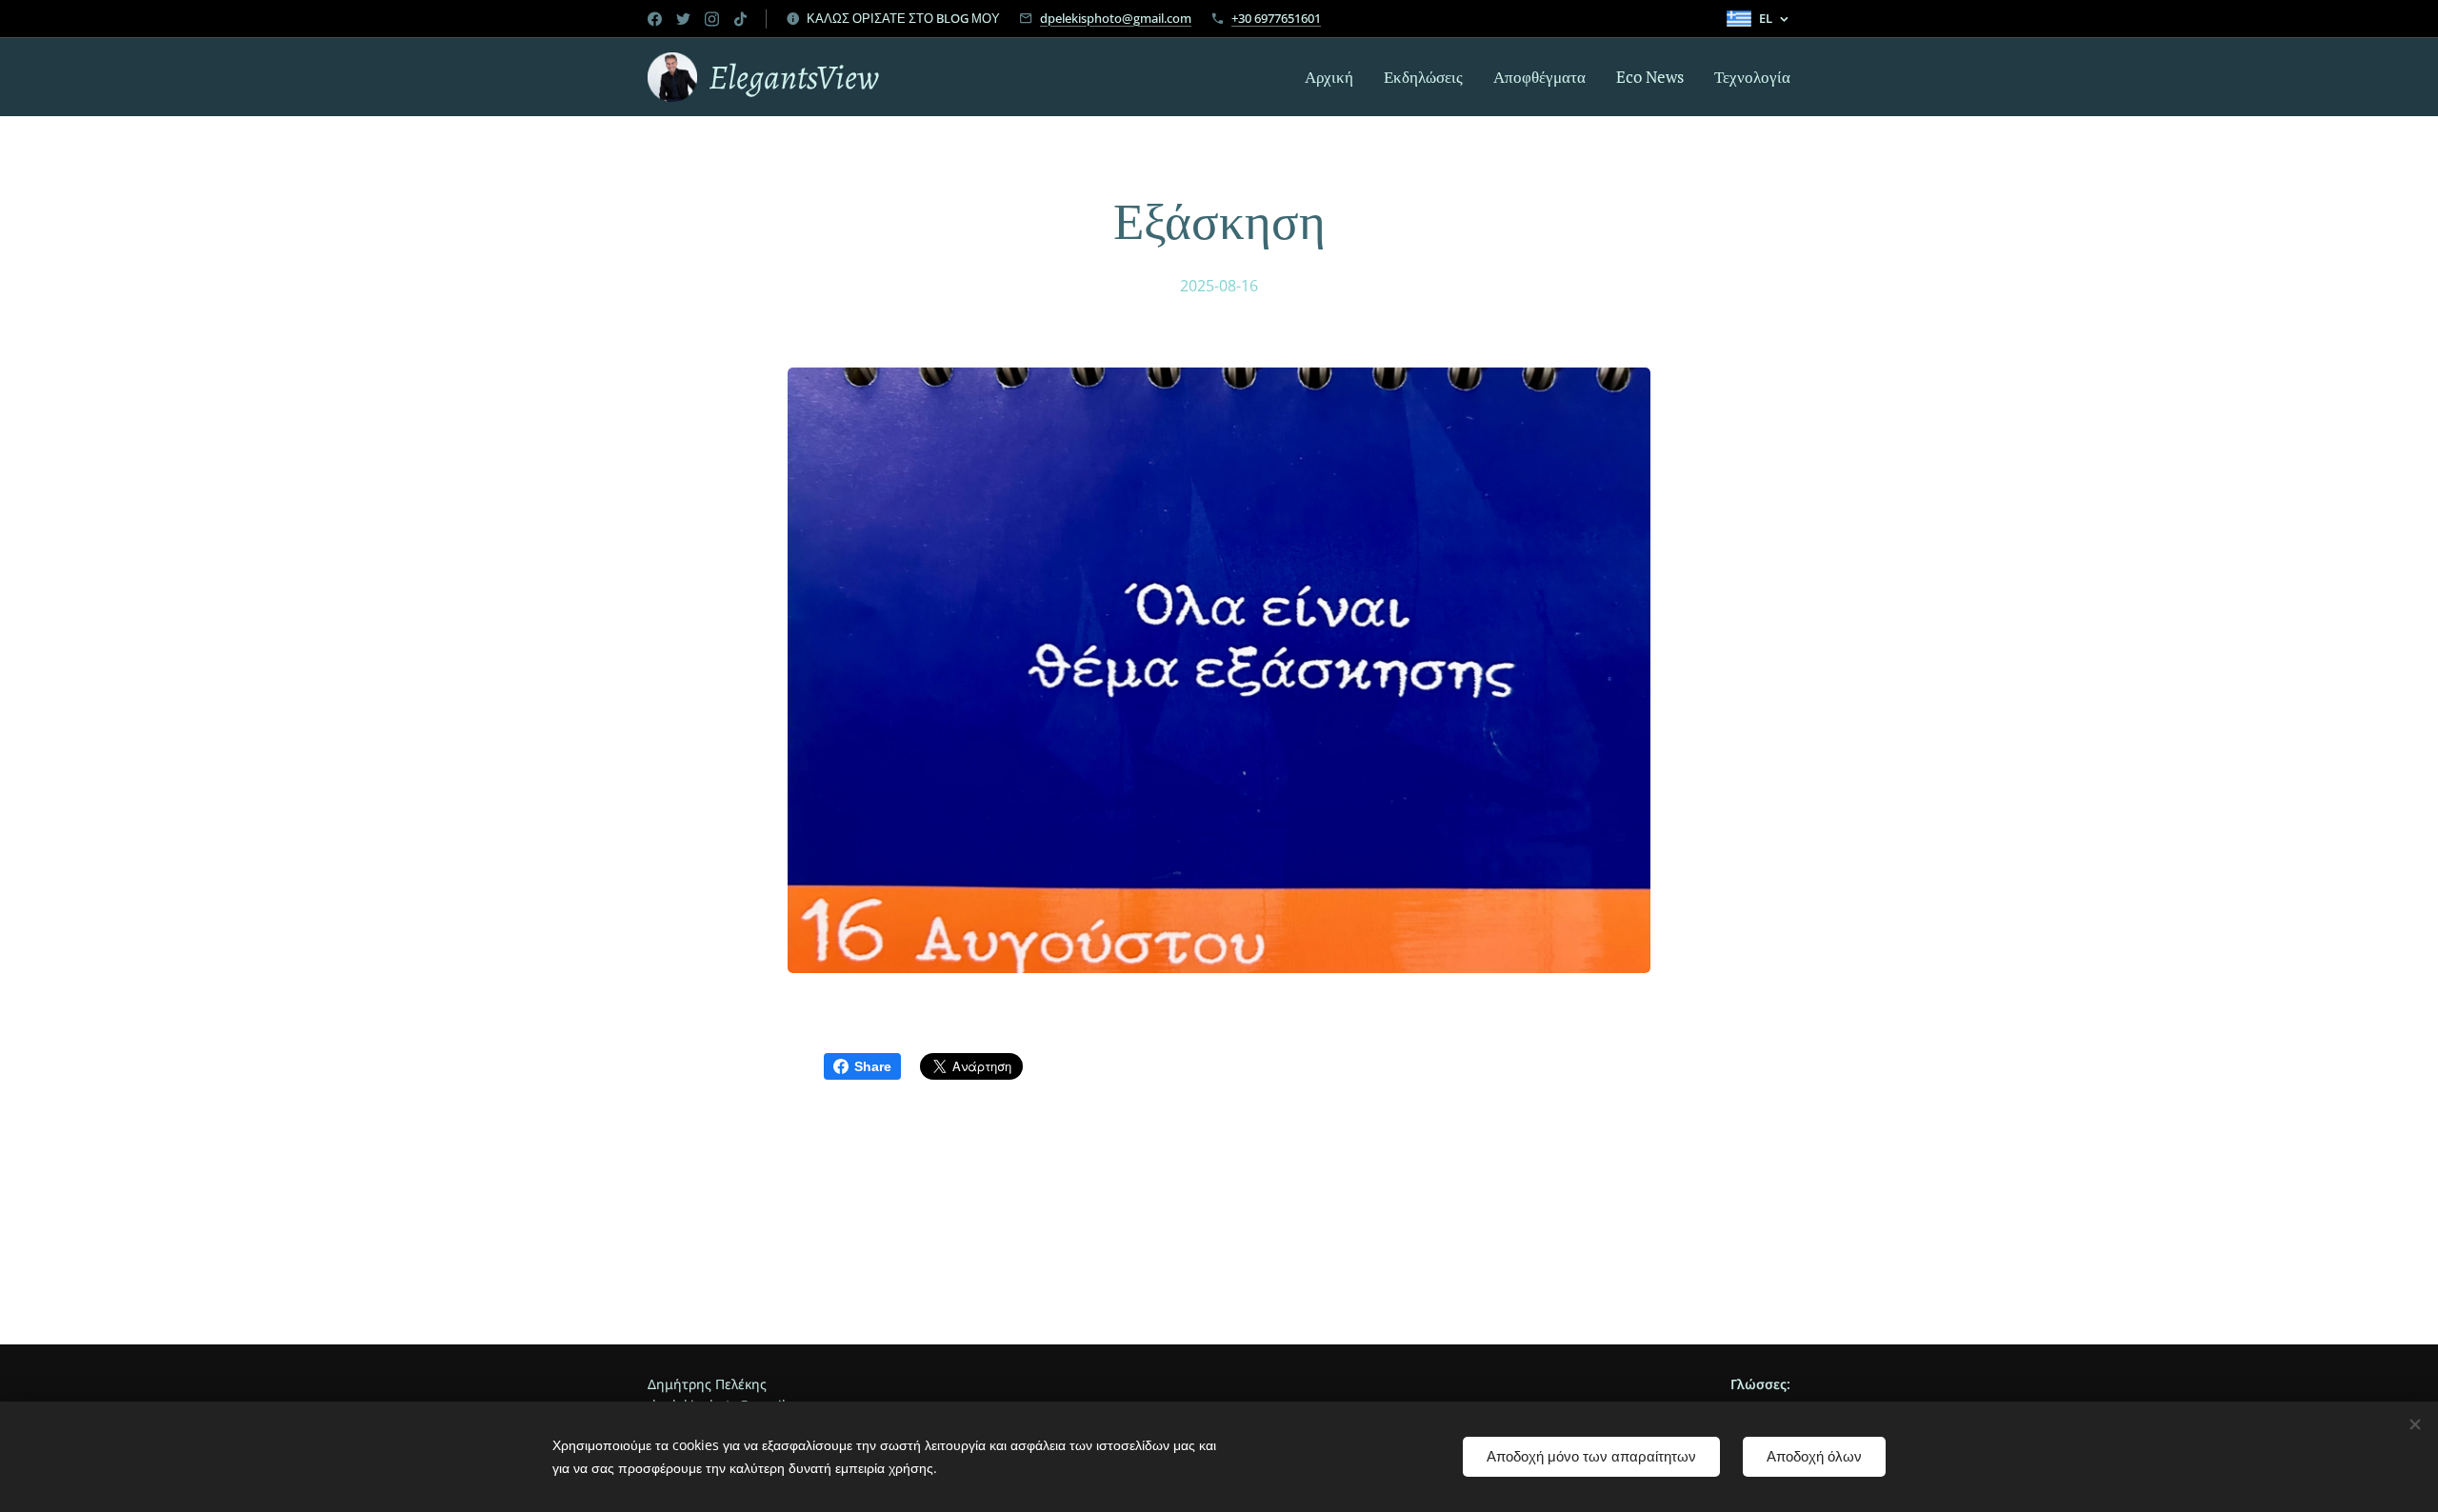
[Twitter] (683, 19)
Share (873, 1066)
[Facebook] (655, 19)
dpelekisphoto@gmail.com (1116, 18)
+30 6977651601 (1276, 18)
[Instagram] (712, 19)
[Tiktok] (740, 19)
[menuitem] (1334, 77)
